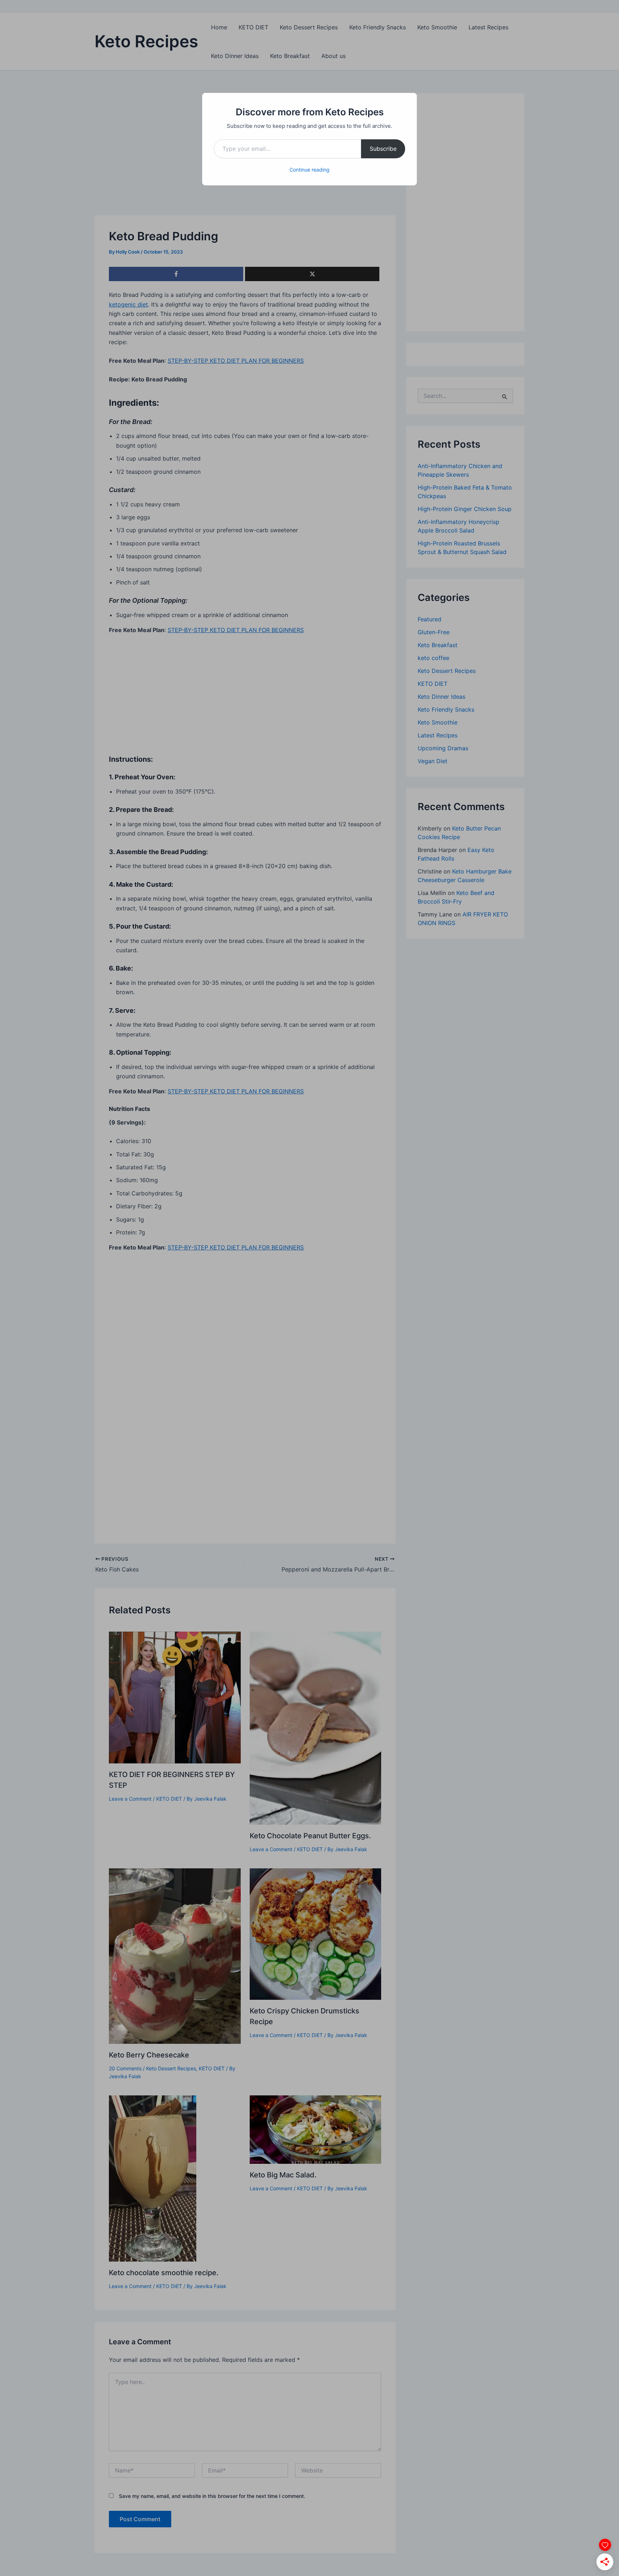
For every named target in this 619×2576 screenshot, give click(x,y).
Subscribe (383, 149)
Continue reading (309, 170)
